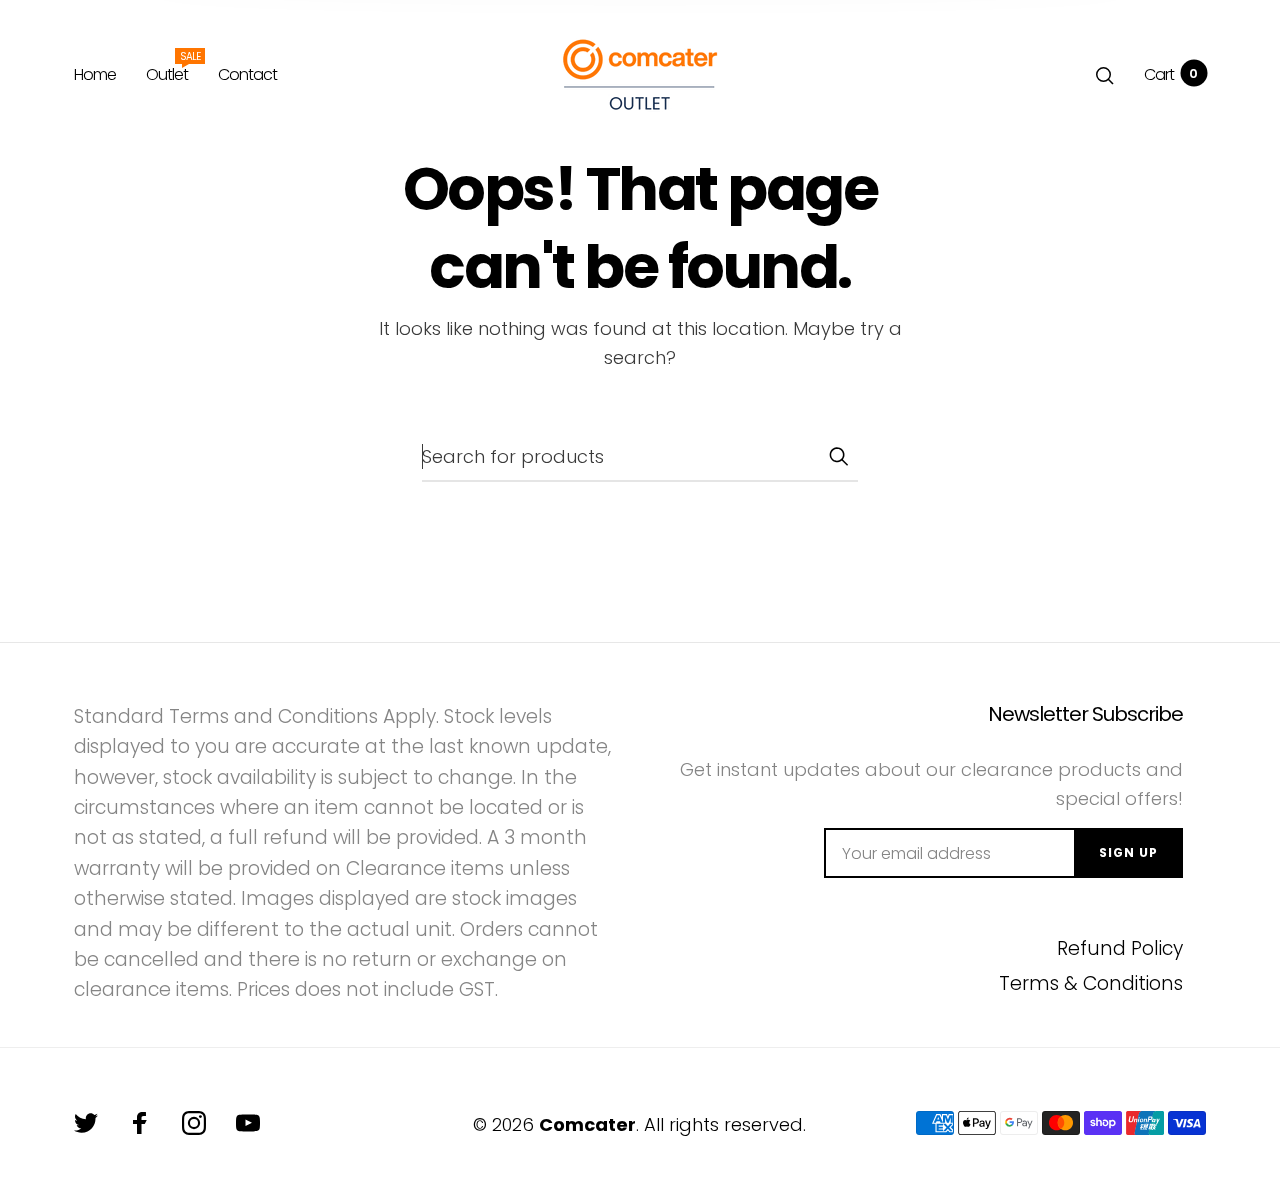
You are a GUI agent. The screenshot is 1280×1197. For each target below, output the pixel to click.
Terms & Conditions (1091, 983)
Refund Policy (1120, 948)
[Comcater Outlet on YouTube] (248, 1123)
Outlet (167, 71)
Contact (247, 74)
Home (95, 74)
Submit (838, 456)
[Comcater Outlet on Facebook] (140, 1123)
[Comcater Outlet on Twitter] (86, 1123)
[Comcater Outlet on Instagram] (194, 1123)
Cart (1171, 74)
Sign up (1128, 852)
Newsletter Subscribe (1085, 714)
